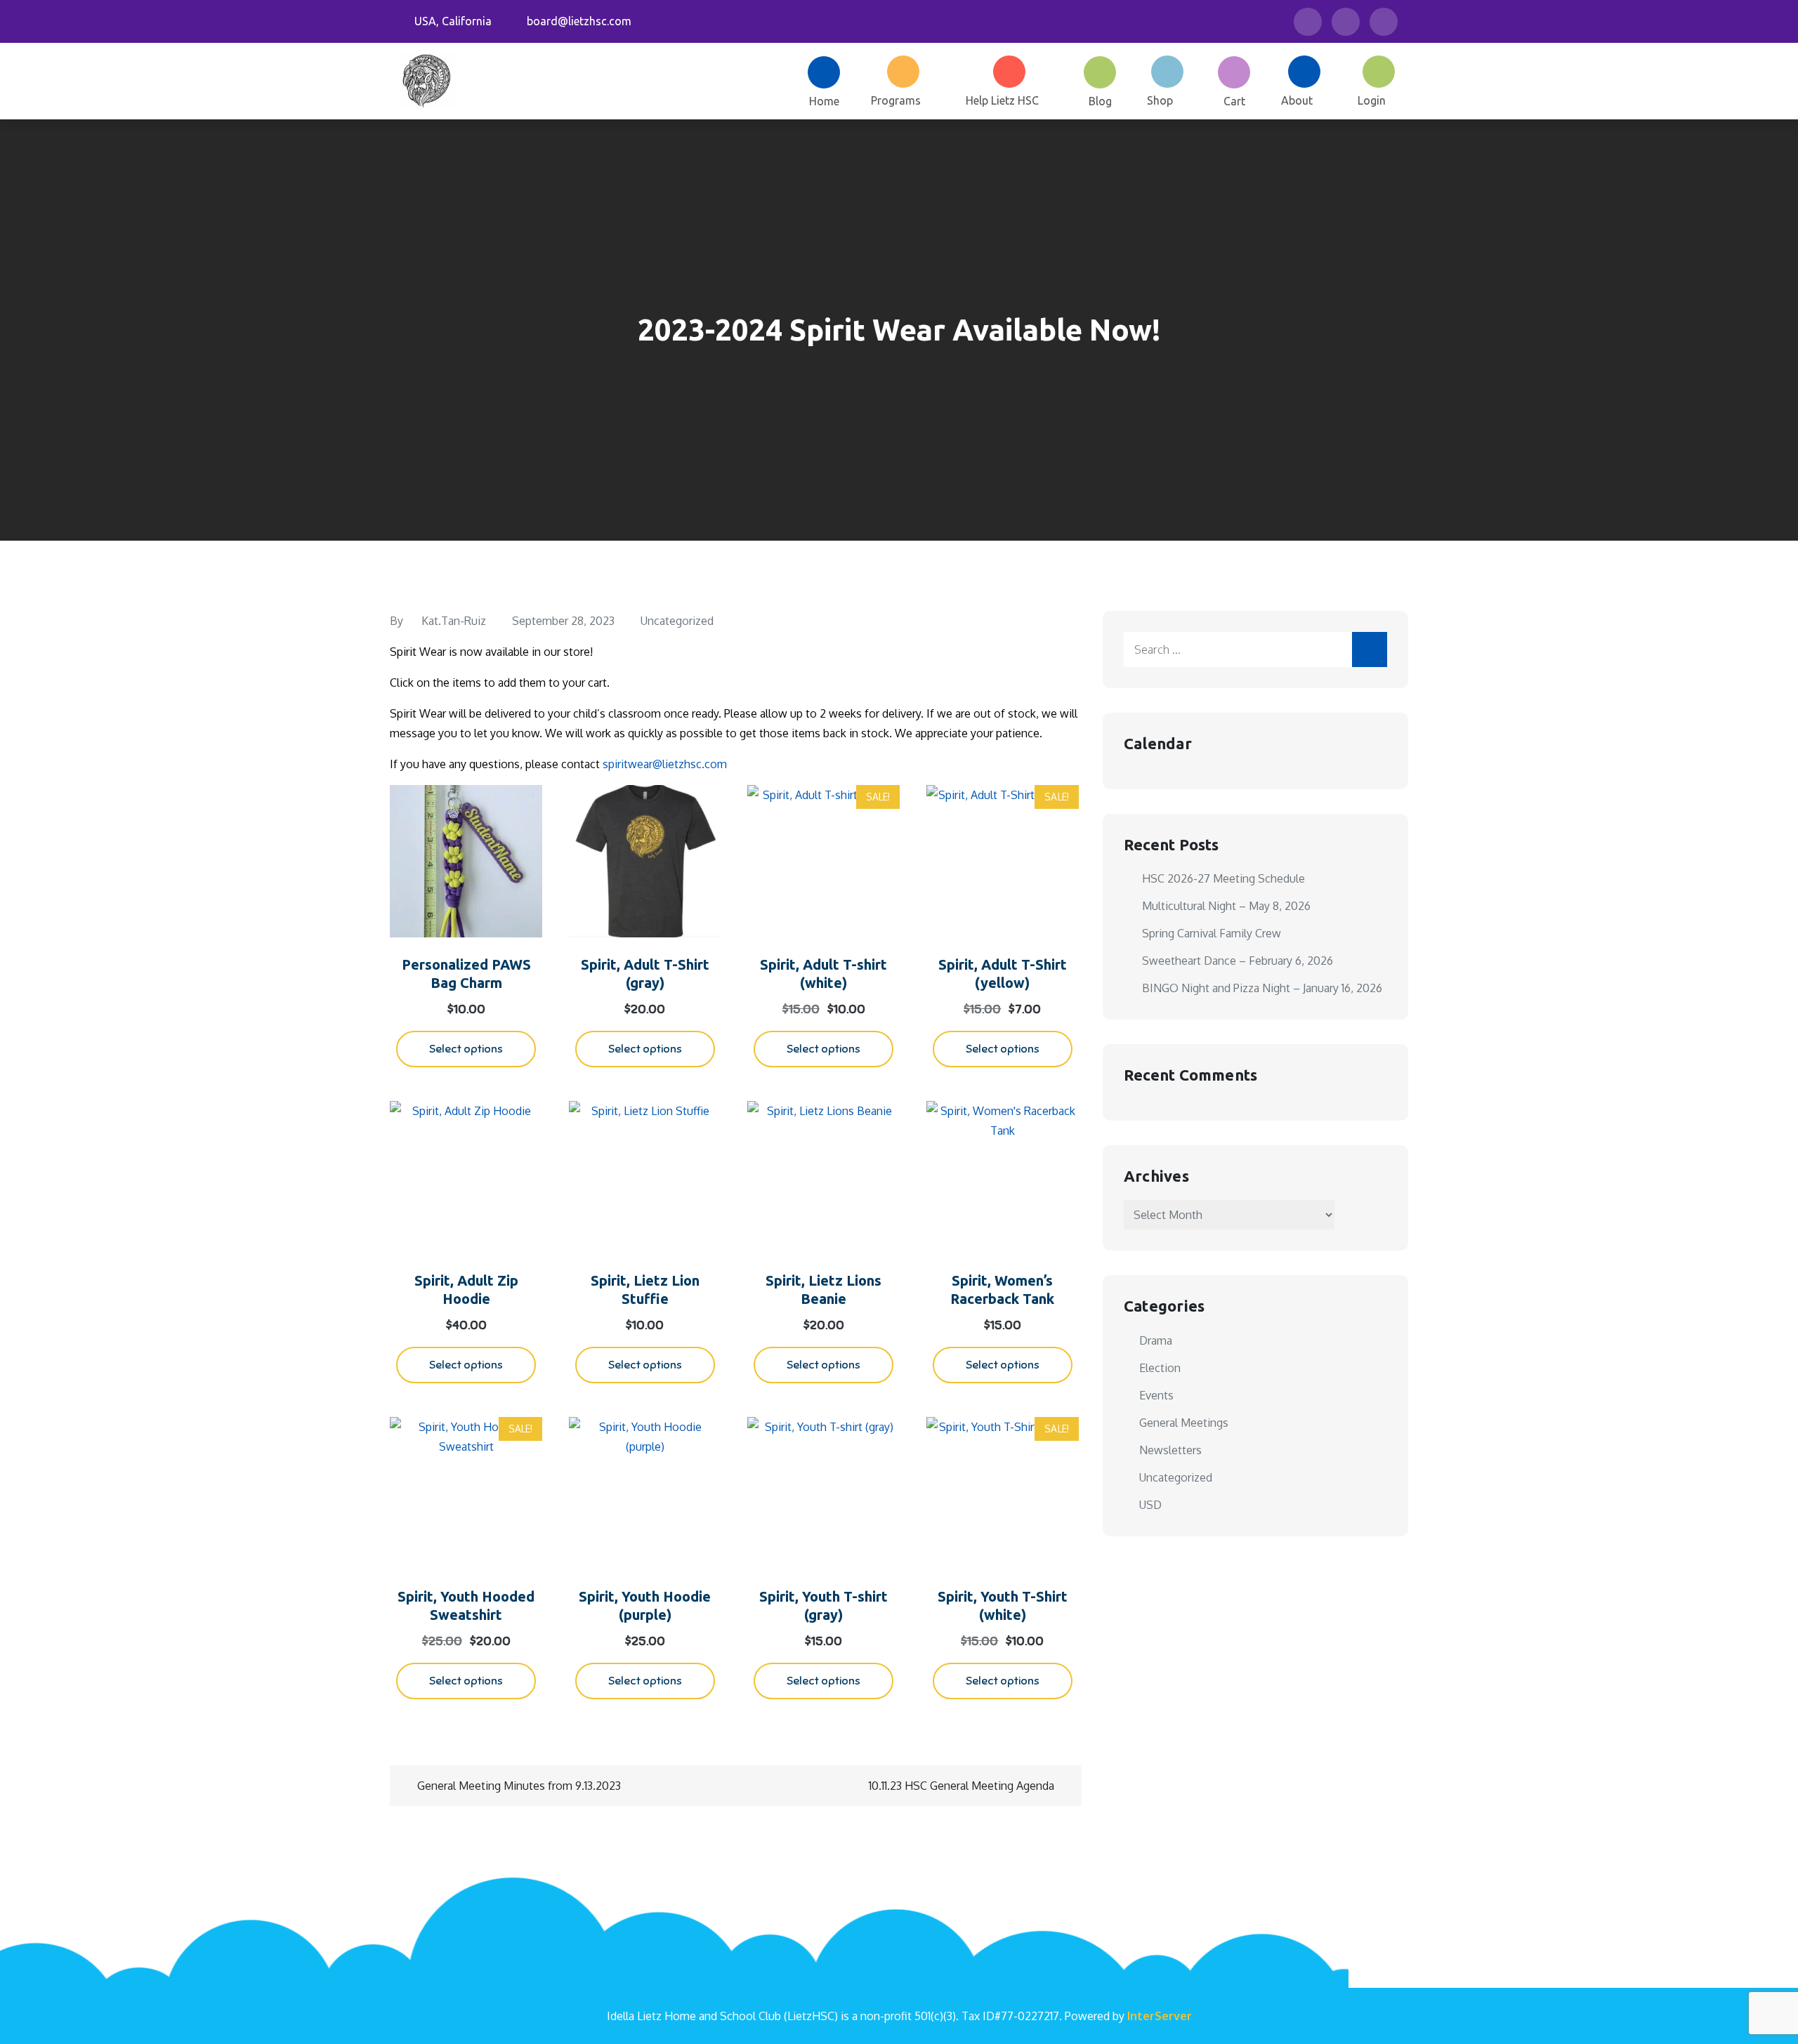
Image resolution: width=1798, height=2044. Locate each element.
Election (1160, 1368)
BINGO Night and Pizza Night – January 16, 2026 (1262, 988)
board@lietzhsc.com (579, 21)
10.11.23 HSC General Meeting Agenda (962, 1786)
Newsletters (1170, 1450)
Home (824, 101)
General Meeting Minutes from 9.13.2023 (519, 1786)
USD (1150, 1505)
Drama (1156, 1340)
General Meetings (1184, 1423)
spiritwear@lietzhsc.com (665, 764)
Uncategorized (677, 621)
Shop (1160, 100)
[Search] (1370, 650)
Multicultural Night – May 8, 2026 (1226, 906)
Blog (1100, 101)
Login (1372, 100)
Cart (1234, 101)
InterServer (1160, 2016)
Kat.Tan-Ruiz (454, 621)
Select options (466, 1049)
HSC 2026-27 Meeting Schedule (1223, 878)
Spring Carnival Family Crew (1212, 933)
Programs (896, 100)
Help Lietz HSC (1002, 100)
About (1297, 100)
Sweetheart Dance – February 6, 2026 (1238, 961)
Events (1156, 1395)
